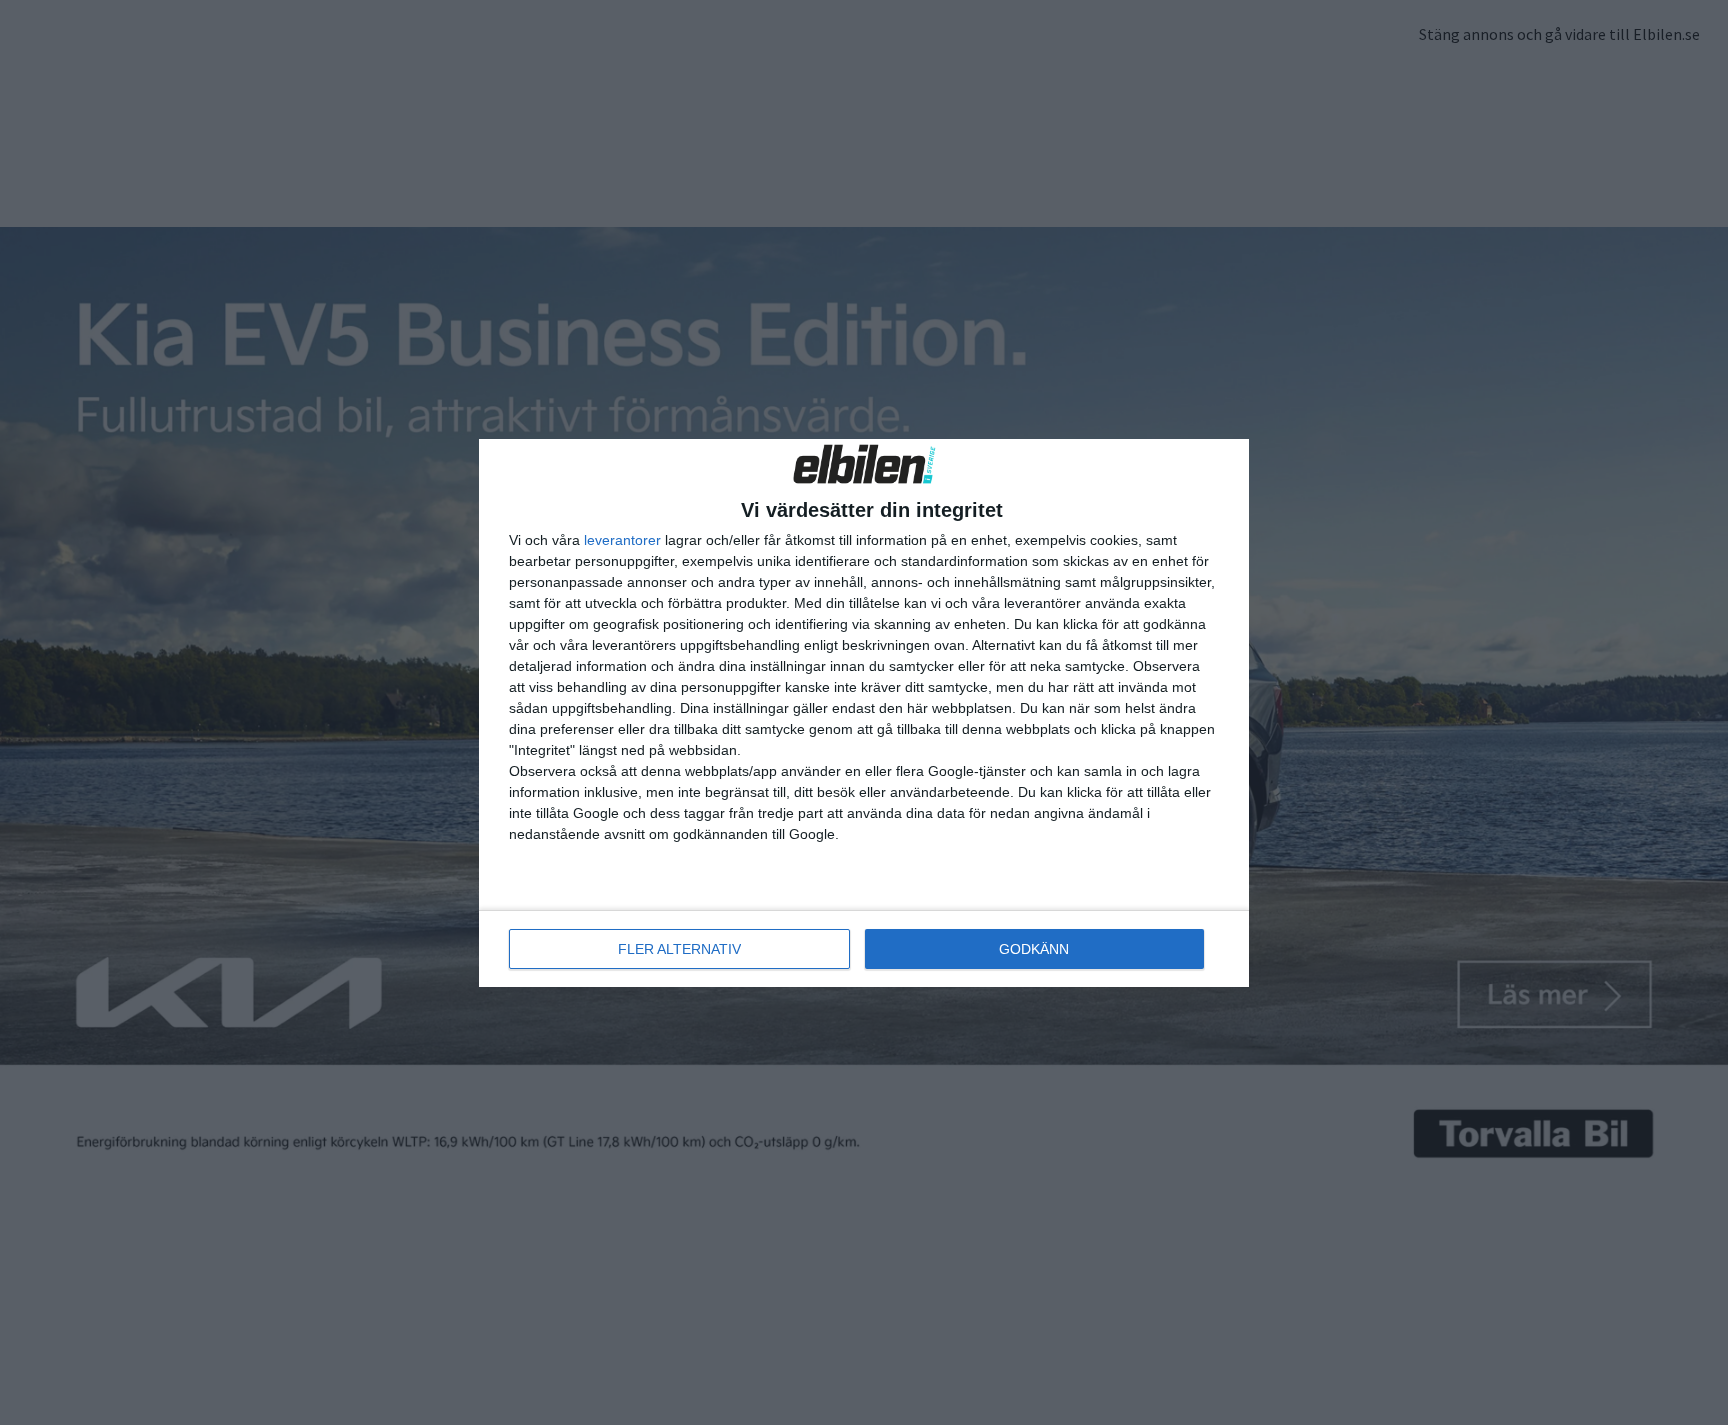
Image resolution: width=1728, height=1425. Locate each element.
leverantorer (622, 540)
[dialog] (864, 713)
